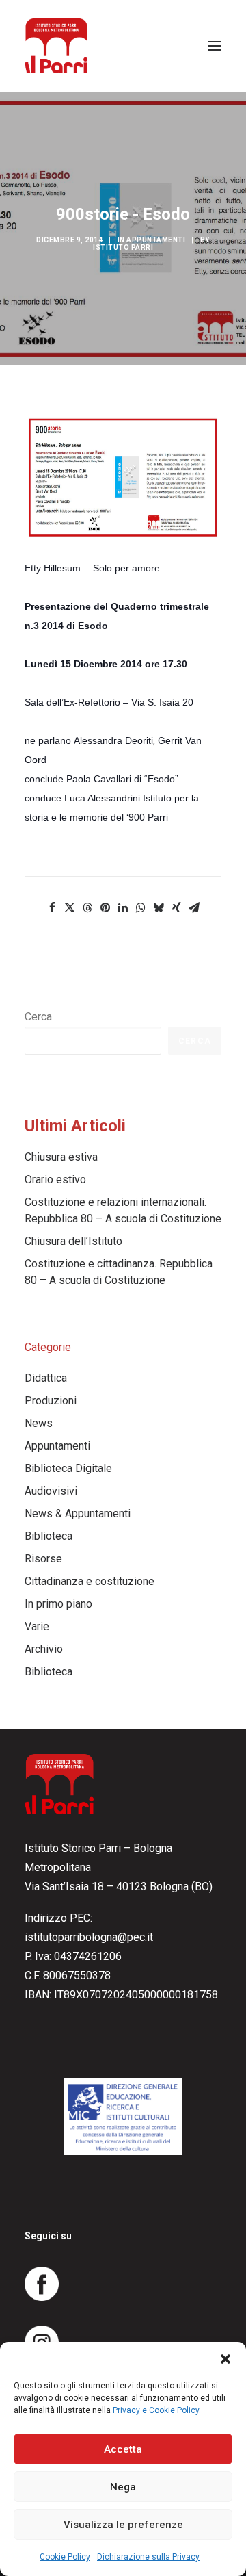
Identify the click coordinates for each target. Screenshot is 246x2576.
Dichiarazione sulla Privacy (148, 2557)
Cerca (38, 1017)
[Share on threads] (87, 907)
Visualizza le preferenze (123, 2525)
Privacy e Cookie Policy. (157, 2410)
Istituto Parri (123, 247)
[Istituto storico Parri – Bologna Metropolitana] (56, 46)
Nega (123, 2487)
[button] (225, 2359)
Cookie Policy (65, 2557)
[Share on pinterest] (105, 907)
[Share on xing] (176, 907)
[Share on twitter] (70, 907)
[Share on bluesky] (159, 907)
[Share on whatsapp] (141, 907)
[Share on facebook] (52, 907)
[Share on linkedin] (123, 907)
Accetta (123, 2449)
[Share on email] (194, 907)
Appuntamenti (156, 240)
